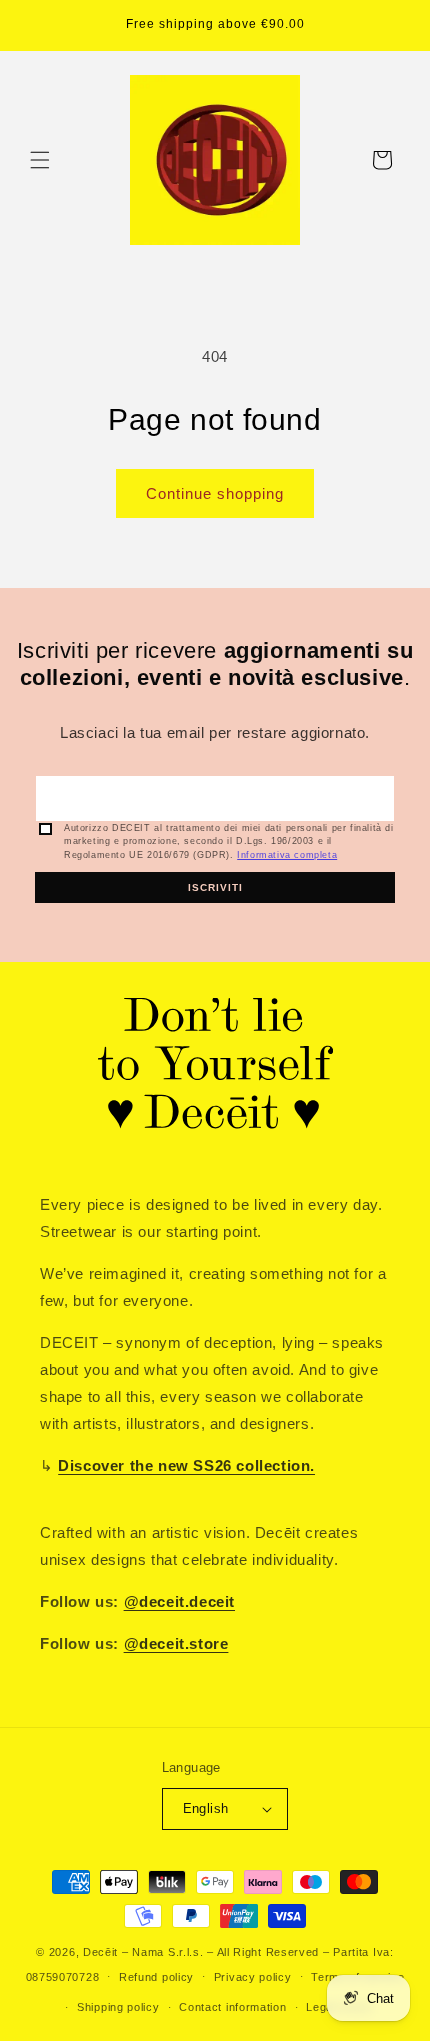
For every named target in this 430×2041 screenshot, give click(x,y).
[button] (40, 160)
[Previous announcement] (37, 26)
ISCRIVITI (215, 887)
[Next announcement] (393, 26)
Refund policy (156, 1977)
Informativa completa (287, 855)
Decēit (100, 1952)
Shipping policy (118, 2007)
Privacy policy (253, 1977)
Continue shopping (215, 493)
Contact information (232, 2007)
